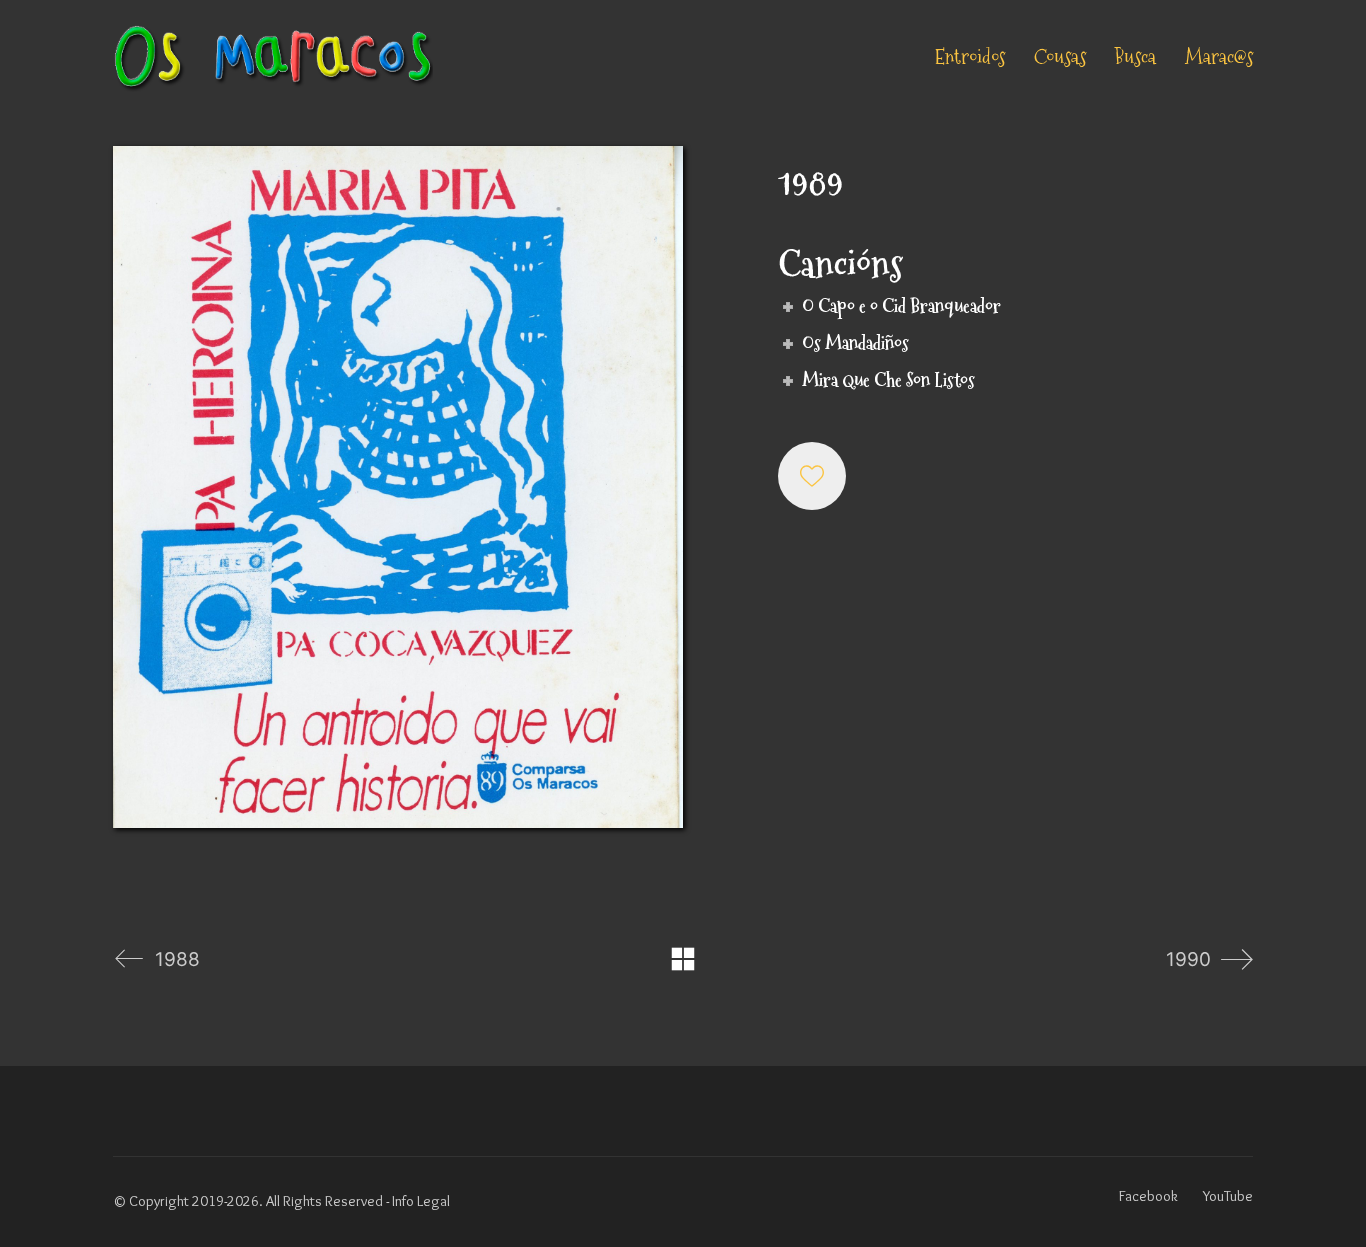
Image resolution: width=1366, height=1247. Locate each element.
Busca (1135, 57)
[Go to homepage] (273, 57)
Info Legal (421, 1201)
